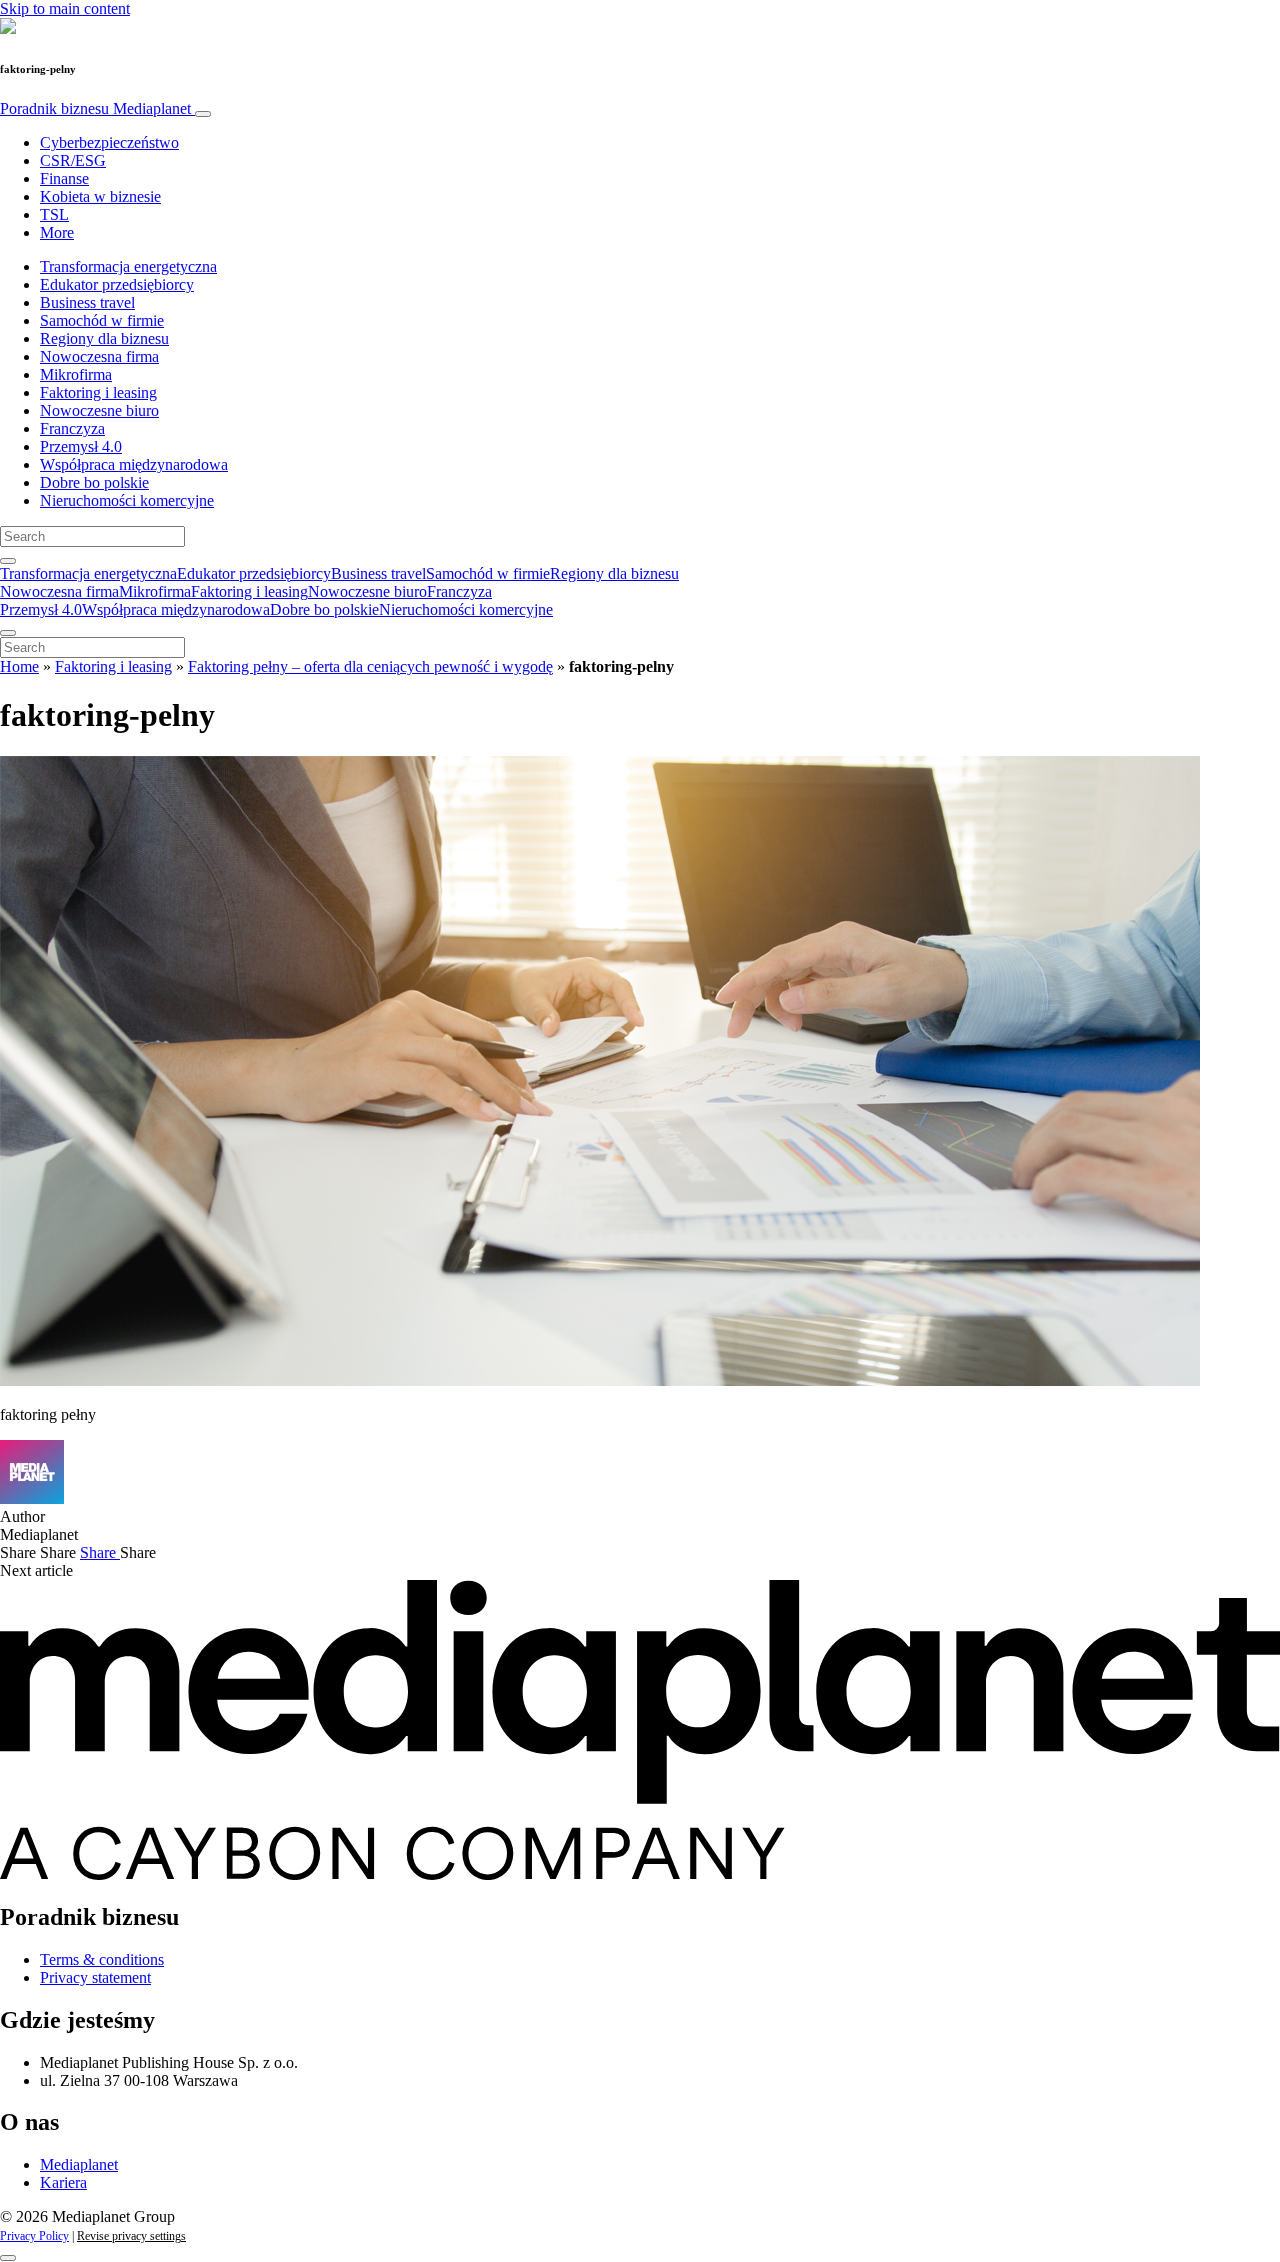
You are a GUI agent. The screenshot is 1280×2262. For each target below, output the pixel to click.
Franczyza (72, 428)
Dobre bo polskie (94, 482)
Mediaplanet (79, 2164)
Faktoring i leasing (98, 392)
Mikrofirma (76, 374)
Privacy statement (95, 1977)
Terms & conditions (102, 1959)
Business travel (87, 302)
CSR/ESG (73, 160)
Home (19, 666)
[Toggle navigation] (203, 114)
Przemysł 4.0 (81, 446)
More (57, 232)
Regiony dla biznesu (104, 338)
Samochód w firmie (102, 320)
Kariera (63, 2182)
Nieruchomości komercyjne (127, 500)
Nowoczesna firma (99, 356)
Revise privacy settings (131, 2236)
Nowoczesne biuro (99, 410)
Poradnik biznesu (95, 108)
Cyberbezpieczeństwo (109, 142)
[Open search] (8, 561)
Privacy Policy (34, 2236)
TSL (54, 214)
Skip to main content (65, 8)
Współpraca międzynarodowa (134, 464)
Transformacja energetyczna (128, 266)
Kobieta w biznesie (100, 196)
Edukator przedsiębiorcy (117, 284)
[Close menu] (8, 633)
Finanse (64, 178)
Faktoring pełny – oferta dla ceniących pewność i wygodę (370, 666)
